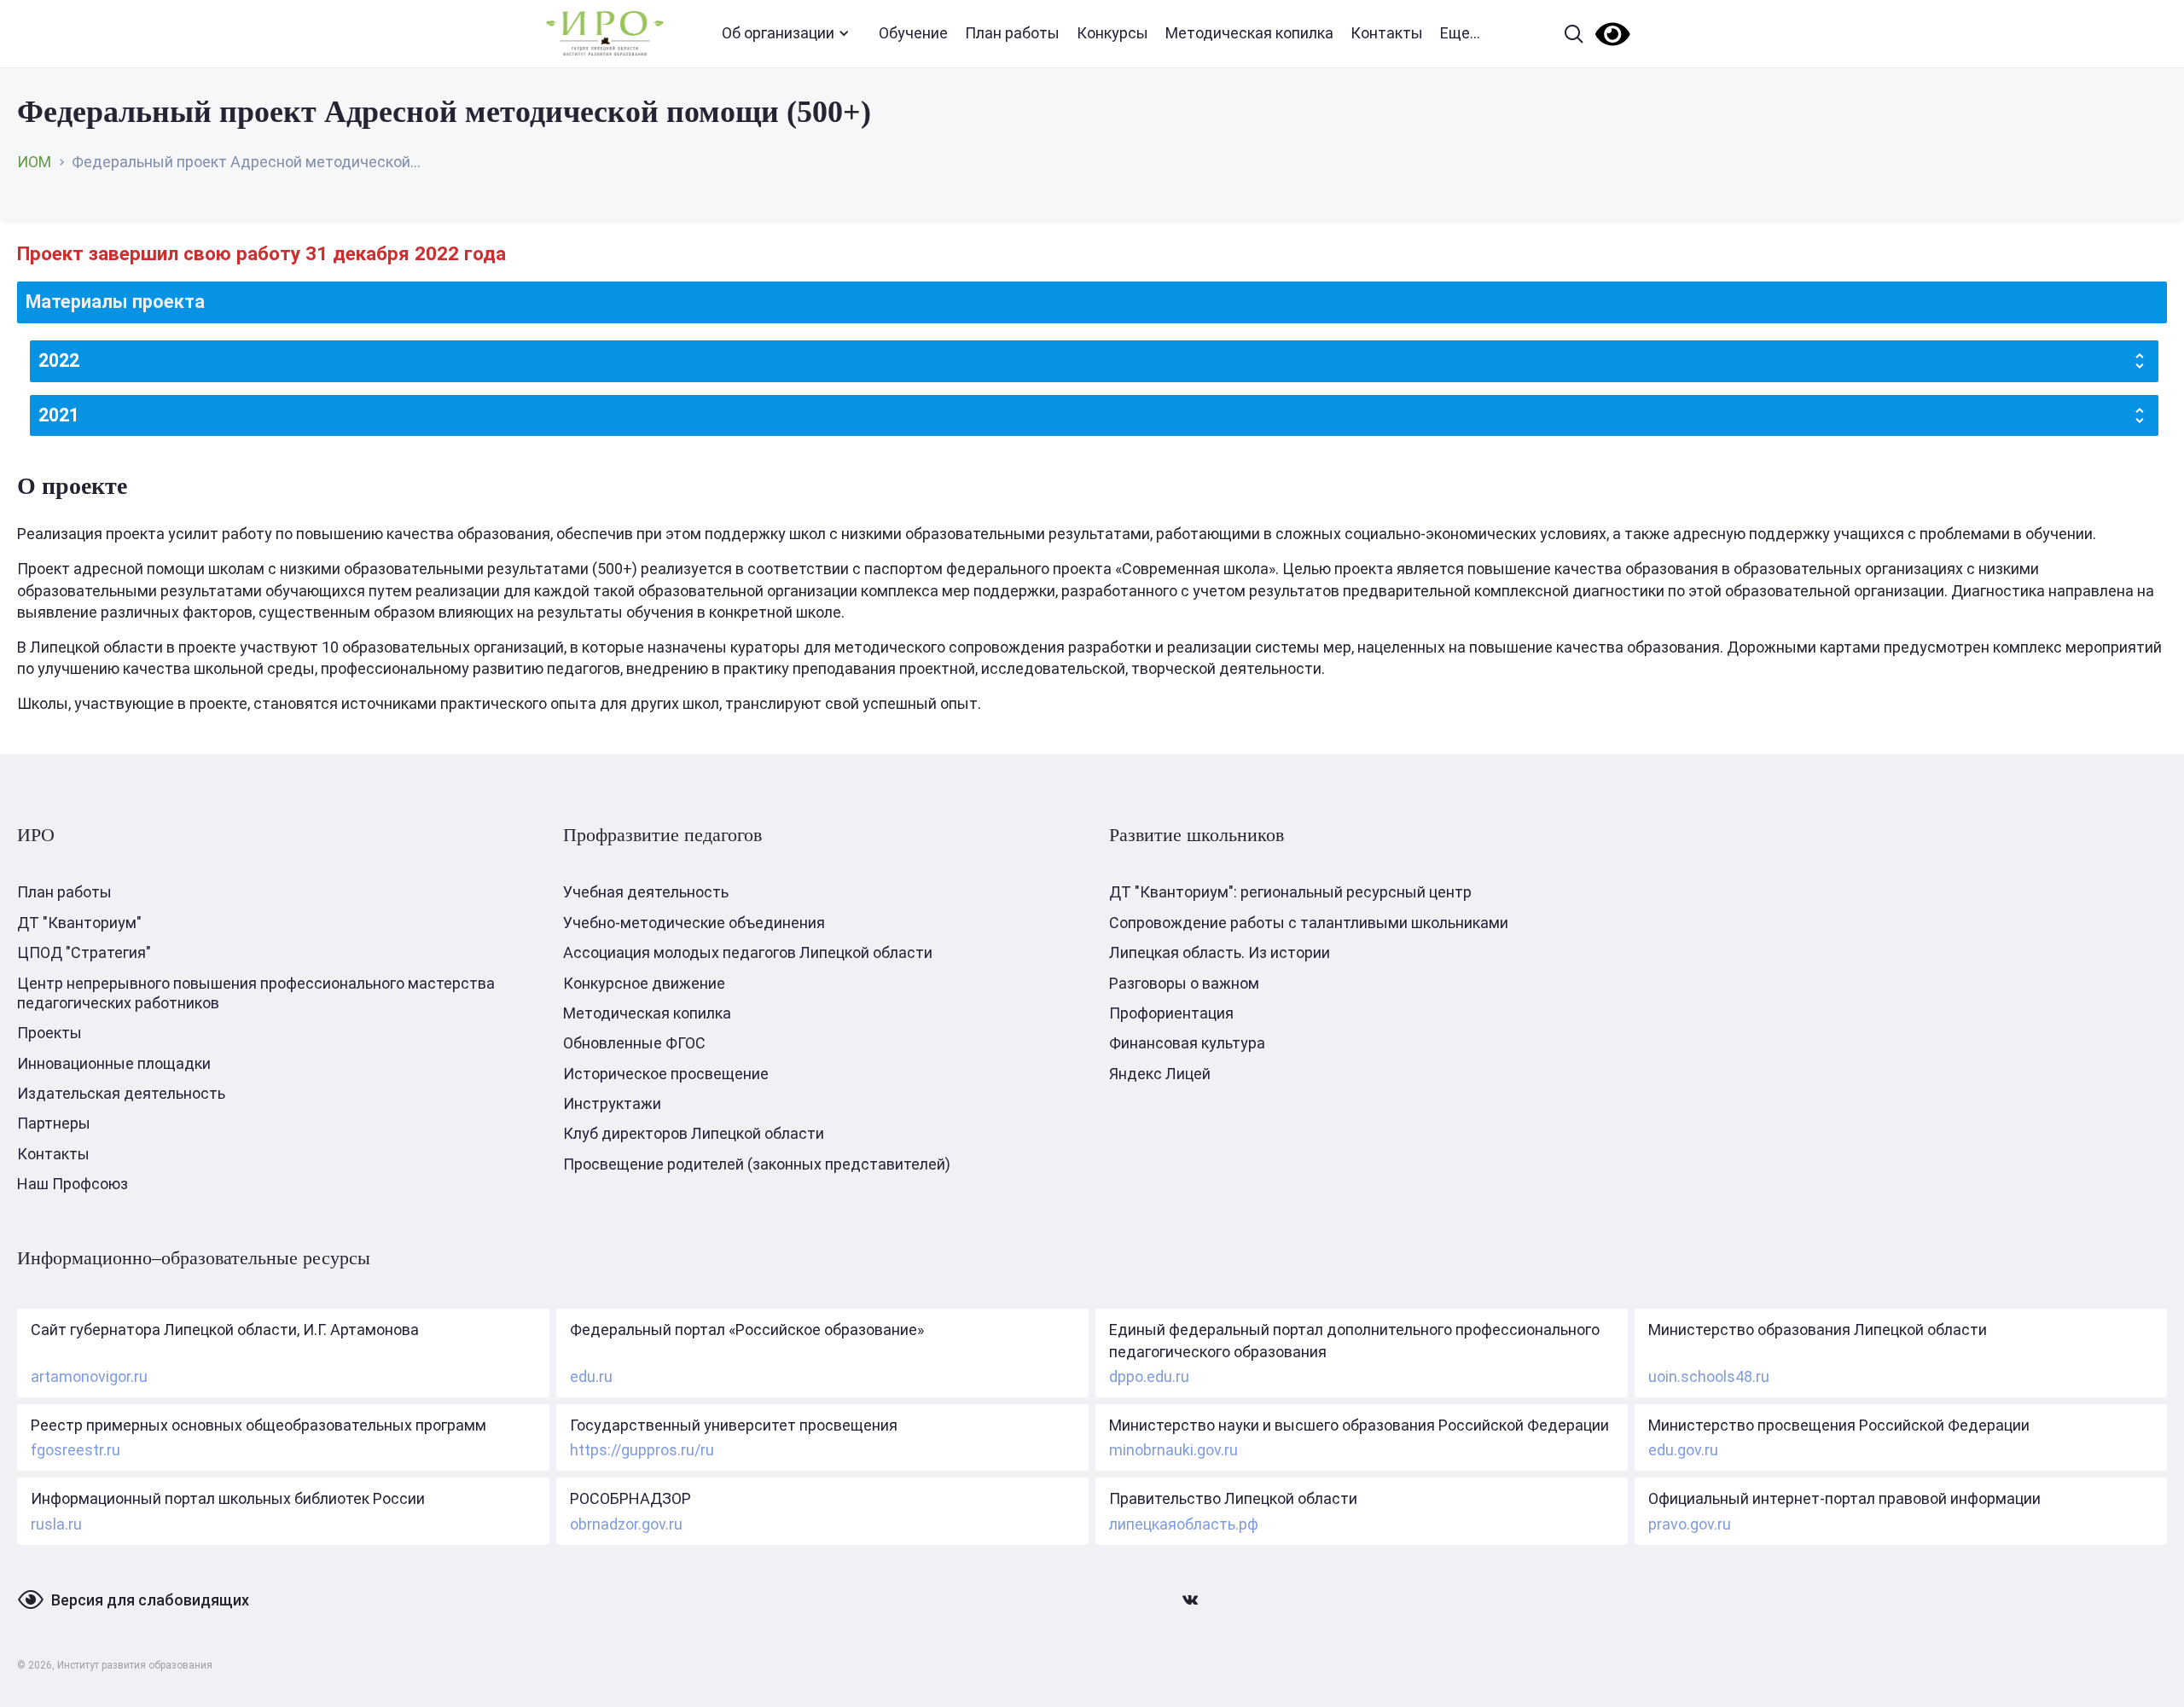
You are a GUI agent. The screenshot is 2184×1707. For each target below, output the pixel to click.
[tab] (1092, 302)
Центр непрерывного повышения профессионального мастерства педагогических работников (256, 993)
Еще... (1460, 33)
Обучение (913, 33)
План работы (1012, 33)
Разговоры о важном (1184, 983)
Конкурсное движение (644, 983)
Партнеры (54, 1123)
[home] (605, 34)
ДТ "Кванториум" (79, 923)
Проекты (49, 1033)
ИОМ (34, 162)
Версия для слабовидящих (150, 1600)
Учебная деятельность (646, 892)
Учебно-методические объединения (694, 923)
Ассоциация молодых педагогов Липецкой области (748, 952)
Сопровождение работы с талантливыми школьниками (1309, 923)
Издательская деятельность (121, 1093)
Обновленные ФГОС (634, 1043)
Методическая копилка (1249, 33)
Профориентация (1171, 1013)
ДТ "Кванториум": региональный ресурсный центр (1290, 892)
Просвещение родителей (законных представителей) (757, 1164)
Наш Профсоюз (73, 1184)
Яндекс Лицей (1160, 1074)
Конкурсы (1112, 33)
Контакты (1387, 33)
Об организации (778, 33)
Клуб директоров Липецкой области (694, 1133)
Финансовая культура (1187, 1043)
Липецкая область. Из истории (1220, 952)
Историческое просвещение (666, 1074)
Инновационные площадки (114, 1063)
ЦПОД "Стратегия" (84, 952)
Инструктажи (612, 1103)
